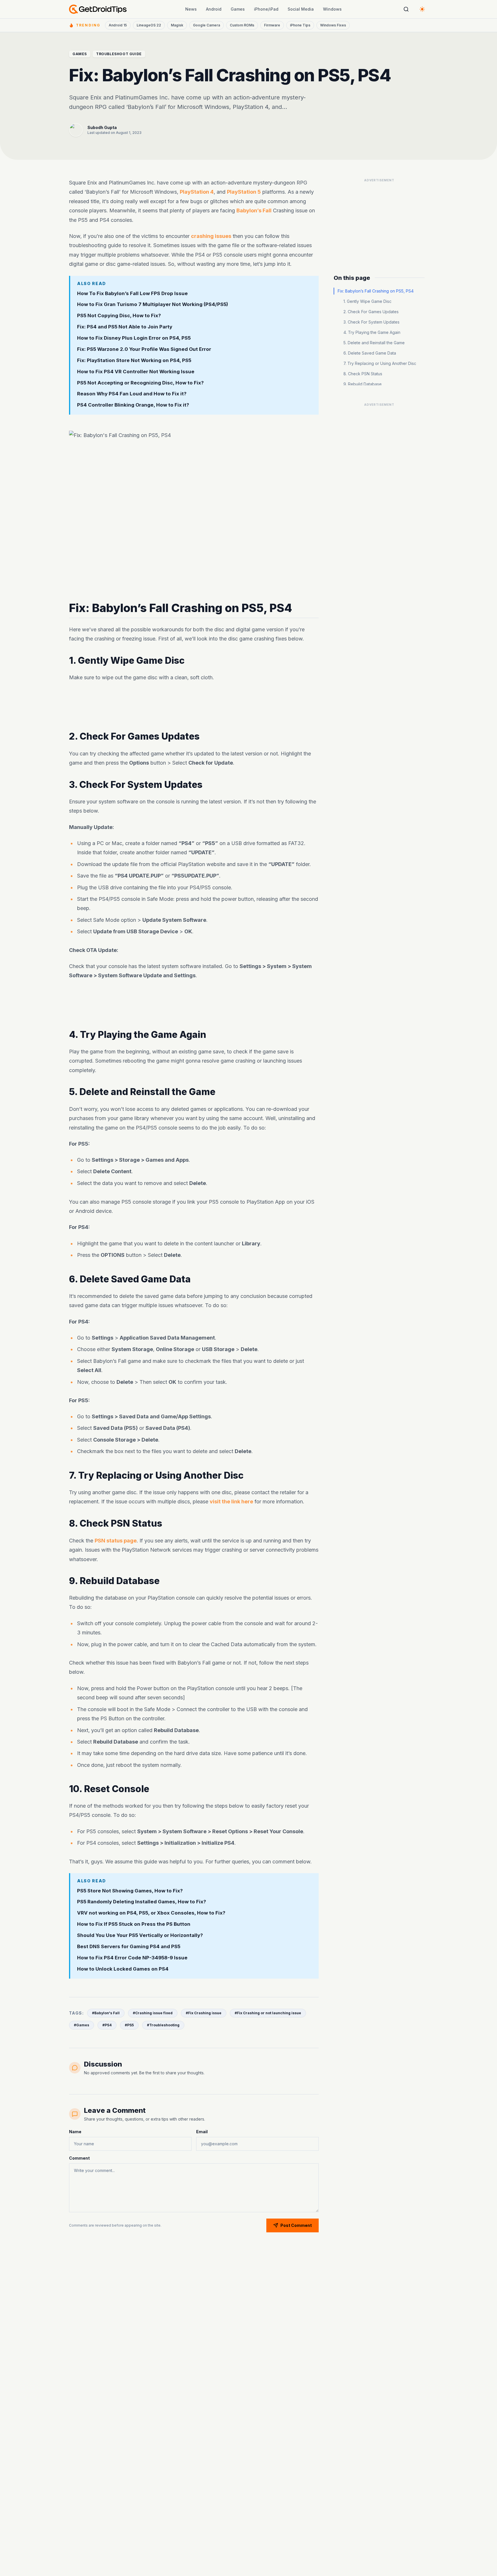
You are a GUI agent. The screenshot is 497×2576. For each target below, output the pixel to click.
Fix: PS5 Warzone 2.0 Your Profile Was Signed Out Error (144, 349)
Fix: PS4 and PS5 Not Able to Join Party (125, 327)
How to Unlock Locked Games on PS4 (123, 1969)
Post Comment (296, 2225)
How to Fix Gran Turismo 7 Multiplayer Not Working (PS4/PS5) (153, 304)
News (191, 9)
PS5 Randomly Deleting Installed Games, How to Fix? (142, 1902)
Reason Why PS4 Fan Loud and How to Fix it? (132, 394)
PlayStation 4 (197, 192)
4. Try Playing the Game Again (372, 332)
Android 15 (118, 25)
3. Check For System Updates (371, 322)
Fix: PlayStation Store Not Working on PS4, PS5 (134, 360)
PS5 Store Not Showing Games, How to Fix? (130, 1891)
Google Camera (207, 25)
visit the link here (231, 1502)
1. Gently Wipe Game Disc (367, 301)
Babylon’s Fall (254, 210)
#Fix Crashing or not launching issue (268, 2013)
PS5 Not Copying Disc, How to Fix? (119, 315)
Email (202, 2132)
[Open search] (406, 9)
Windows (332, 9)
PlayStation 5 (244, 192)
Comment (79, 2158)
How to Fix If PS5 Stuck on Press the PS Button (134, 1924)
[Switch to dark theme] (422, 9)
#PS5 (129, 2025)
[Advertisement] (194, 707)
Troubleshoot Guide (119, 54)
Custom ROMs (242, 25)
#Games (82, 2025)
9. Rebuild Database (363, 384)
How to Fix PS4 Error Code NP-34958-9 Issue (132, 1958)
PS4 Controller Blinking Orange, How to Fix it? (133, 405)
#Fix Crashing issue (204, 2013)
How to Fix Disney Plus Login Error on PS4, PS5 (134, 338)
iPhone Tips (300, 25)
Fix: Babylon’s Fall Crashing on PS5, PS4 (376, 291)
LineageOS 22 (149, 25)
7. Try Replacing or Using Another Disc (380, 363)
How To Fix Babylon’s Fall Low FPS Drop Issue (132, 293)
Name (75, 2132)
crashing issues (211, 236)
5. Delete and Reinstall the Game (374, 343)
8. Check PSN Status (363, 374)
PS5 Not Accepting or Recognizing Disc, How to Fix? (140, 382)
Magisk (177, 25)
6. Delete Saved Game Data (370, 353)
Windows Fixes (333, 25)
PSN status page (116, 1541)
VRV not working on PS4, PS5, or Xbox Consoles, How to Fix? (151, 1913)
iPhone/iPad (266, 9)
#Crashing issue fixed (153, 2013)
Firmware (272, 25)
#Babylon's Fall (106, 2013)
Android (214, 9)
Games (238, 9)
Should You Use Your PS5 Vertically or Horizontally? (140, 1935)
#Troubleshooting (163, 2025)
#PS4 (107, 2025)
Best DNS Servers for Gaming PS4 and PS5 (129, 1946)
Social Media (301, 9)
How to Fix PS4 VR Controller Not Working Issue (136, 371)
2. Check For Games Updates (371, 312)
